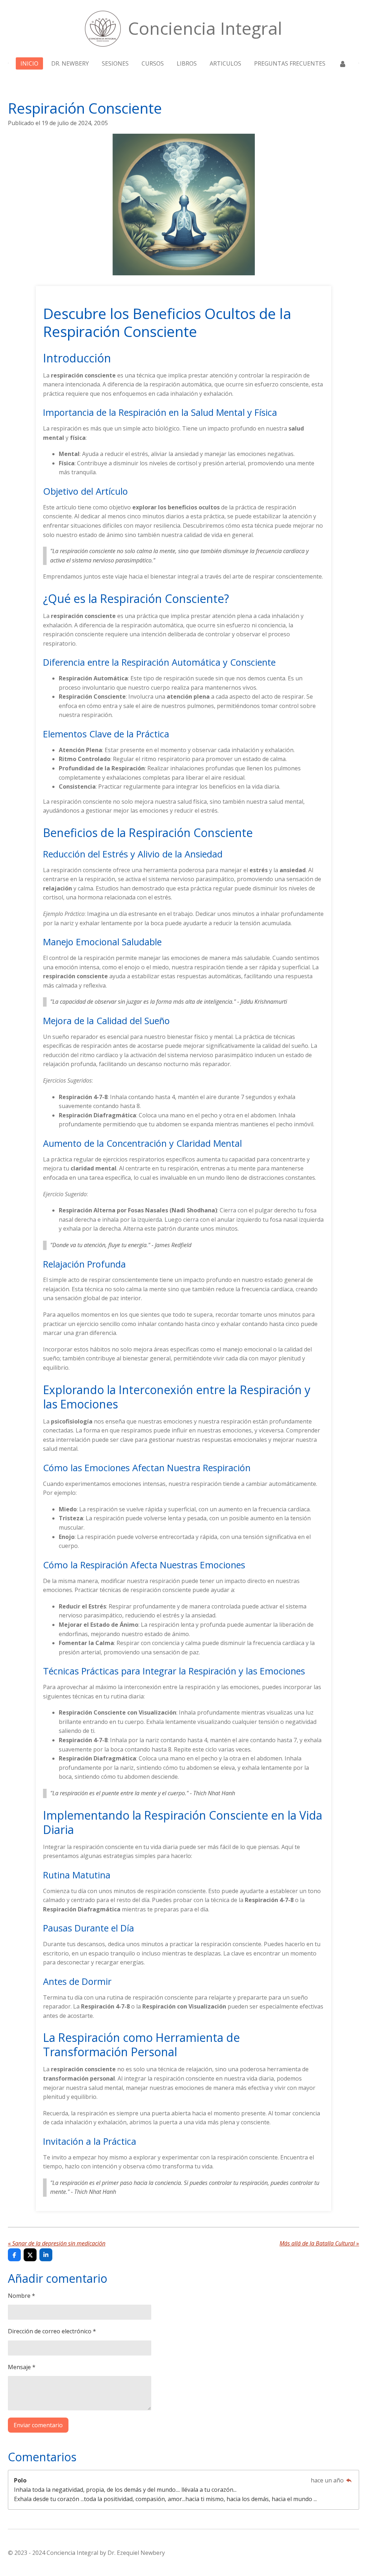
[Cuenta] (342, 63)
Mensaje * (22, 2367)
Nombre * (22, 2296)
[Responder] (349, 2480)
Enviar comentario (38, 2425)
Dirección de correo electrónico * (52, 2331)
